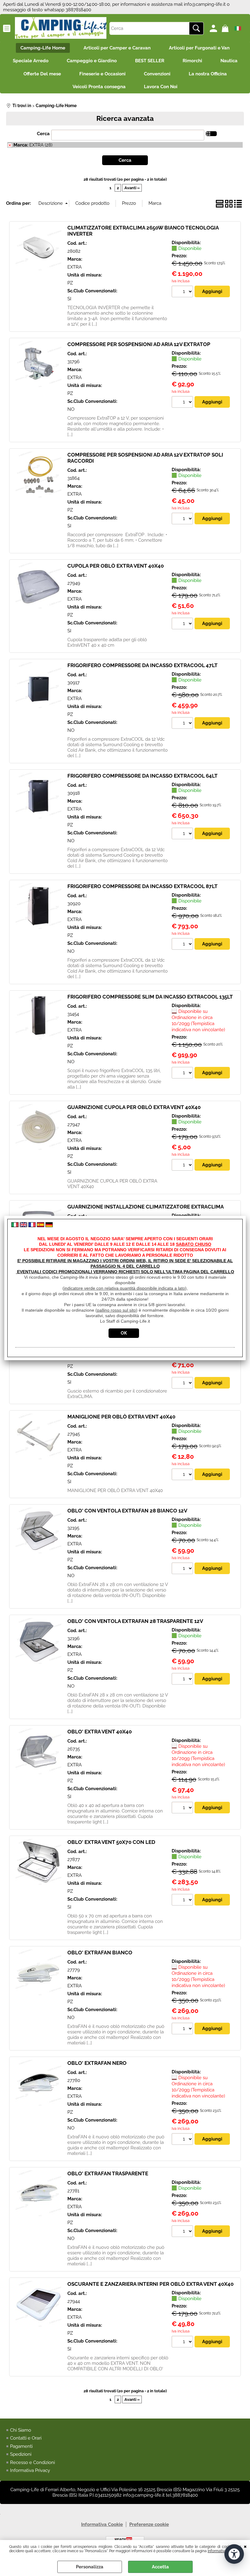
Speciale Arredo (31, 61)
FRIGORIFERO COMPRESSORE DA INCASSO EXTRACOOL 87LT (143, 886)
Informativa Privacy (30, 2470)
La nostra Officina (208, 74)
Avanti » (132, 188)
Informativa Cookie (223, 2551)
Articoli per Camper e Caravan (117, 48)
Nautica (229, 61)
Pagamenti (21, 2446)
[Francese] (32, 1226)
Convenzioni (157, 74)
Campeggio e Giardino (92, 61)
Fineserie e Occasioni (102, 74)
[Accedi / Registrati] (214, 28)
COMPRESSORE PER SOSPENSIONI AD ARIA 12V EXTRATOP (139, 344)
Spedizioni (21, 2454)
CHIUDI (245, 2546)
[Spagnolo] (41, 1226)
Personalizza (90, 2567)
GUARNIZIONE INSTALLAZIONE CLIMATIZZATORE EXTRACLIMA (146, 1207)
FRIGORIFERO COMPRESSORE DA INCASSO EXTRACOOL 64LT (143, 776)
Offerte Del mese (42, 74)
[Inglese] (23, 1226)
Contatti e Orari (26, 2438)
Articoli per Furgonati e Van (199, 48)
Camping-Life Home (43, 48)
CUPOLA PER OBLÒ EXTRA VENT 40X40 (116, 566)
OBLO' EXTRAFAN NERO (97, 2063)
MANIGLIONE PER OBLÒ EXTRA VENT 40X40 (121, 1417)
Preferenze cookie (149, 2524)
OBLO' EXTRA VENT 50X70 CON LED (111, 1842)
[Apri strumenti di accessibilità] (234, 2554)
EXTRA (75, 267)
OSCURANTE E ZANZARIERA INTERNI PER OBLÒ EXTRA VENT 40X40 (150, 2284)
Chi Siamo (21, 2430)
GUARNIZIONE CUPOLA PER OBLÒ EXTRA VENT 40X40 (134, 1107)
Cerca (43, 134)
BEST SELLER (150, 61)
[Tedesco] (49, 1226)
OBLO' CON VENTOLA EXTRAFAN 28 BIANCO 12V (127, 1511)
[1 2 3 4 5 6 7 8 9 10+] (183, 292)
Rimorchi (192, 61)
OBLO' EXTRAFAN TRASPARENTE (108, 2173)
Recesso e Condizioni (32, 2462)
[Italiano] (15, 1226)
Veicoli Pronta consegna (99, 87)
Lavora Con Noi (161, 87)
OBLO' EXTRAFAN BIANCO (100, 1953)
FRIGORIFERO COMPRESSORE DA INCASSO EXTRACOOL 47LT (143, 665)
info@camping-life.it (205, 4)
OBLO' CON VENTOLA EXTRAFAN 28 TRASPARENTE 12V (135, 1621)
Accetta (160, 2567)
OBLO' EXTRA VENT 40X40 (100, 1732)
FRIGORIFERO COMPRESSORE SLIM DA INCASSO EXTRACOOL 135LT (150, 997)
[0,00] (226, 28)
